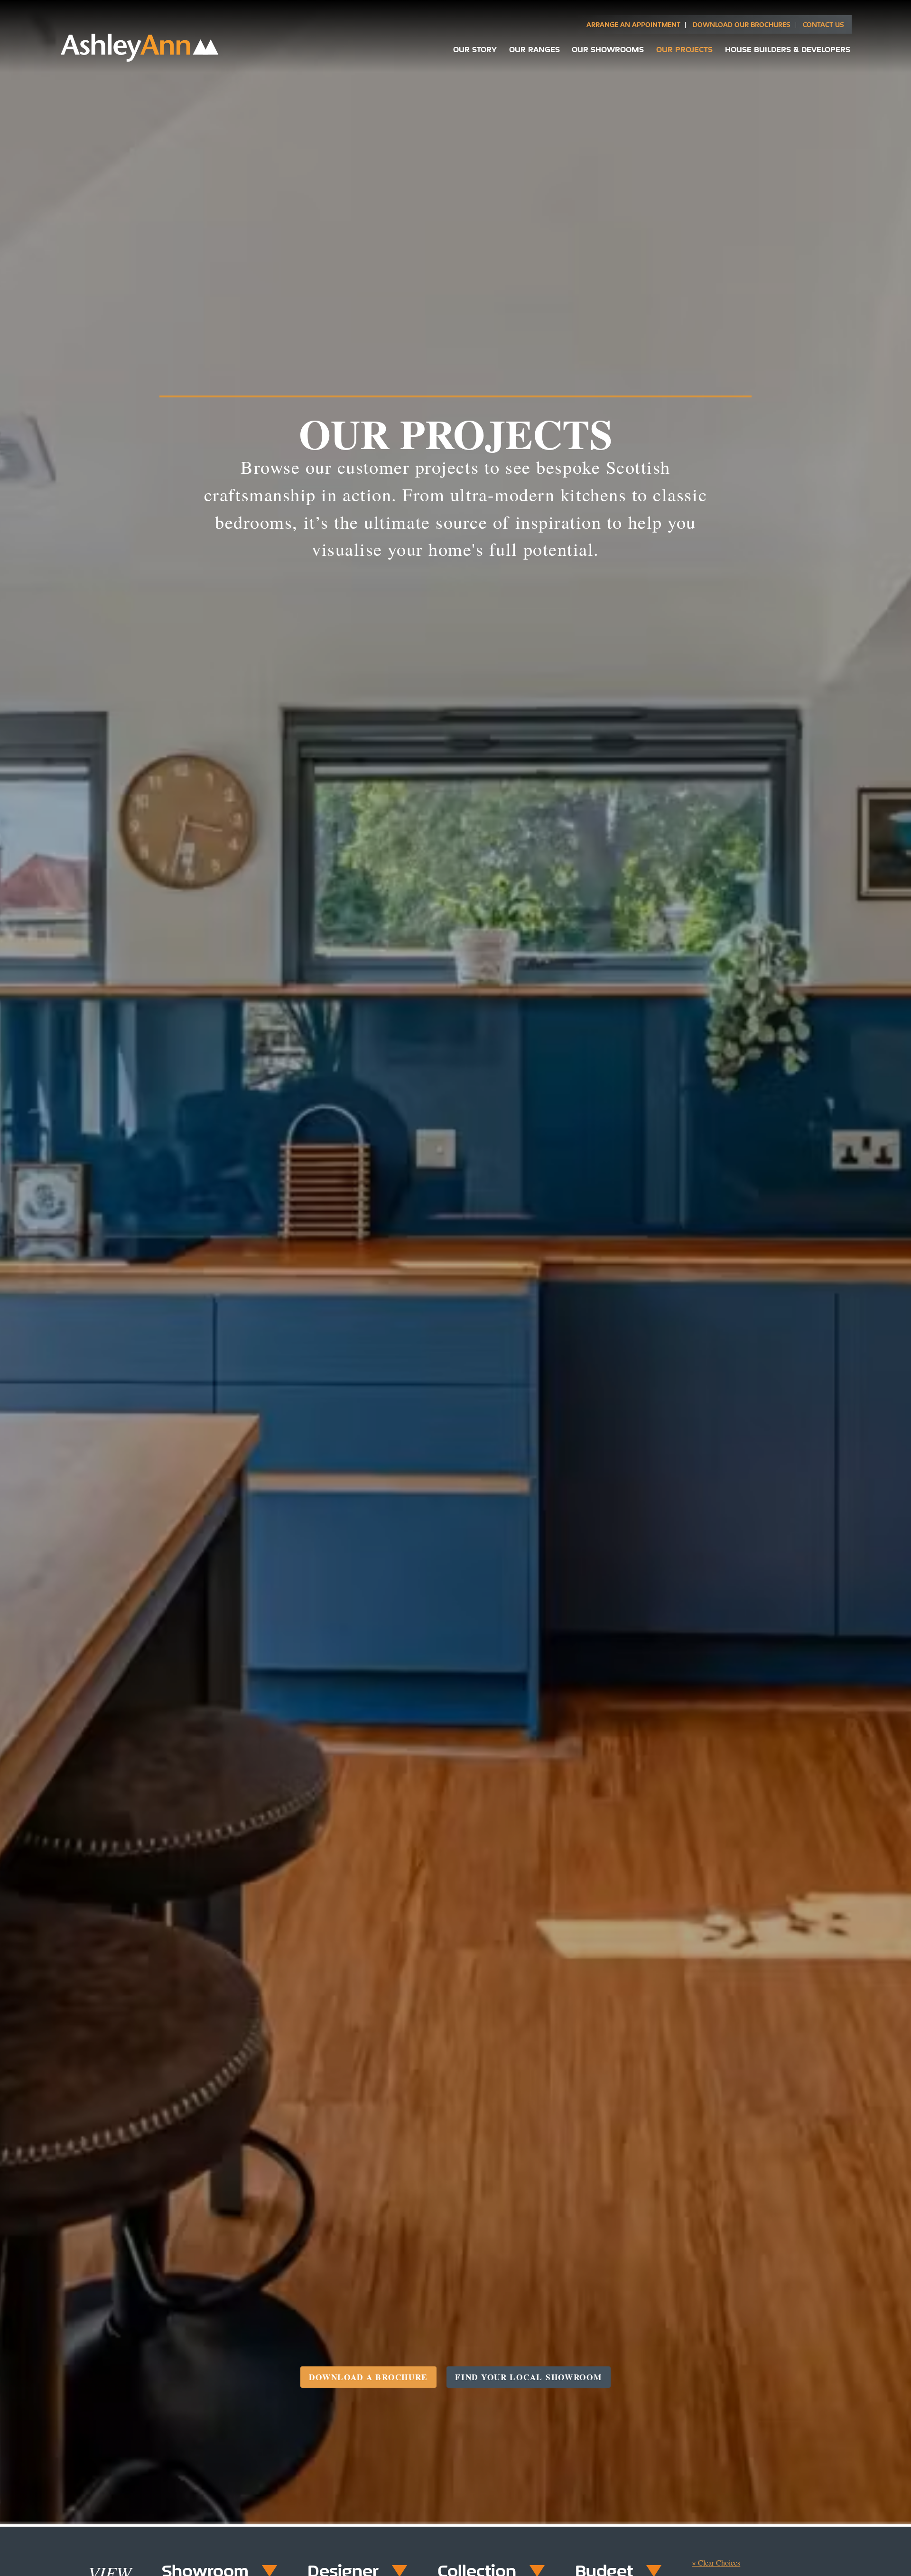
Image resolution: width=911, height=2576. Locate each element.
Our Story (475, 49)
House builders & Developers (788, 49)
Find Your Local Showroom (528, 2377)
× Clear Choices (716, 2562)
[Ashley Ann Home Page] (140, 60)
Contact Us (823, 24)
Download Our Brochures (742, 24)
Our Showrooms (608, 49)
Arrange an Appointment (633, 24)
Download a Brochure (368, 2377)
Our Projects (684, 49)
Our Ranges (535, 49)
